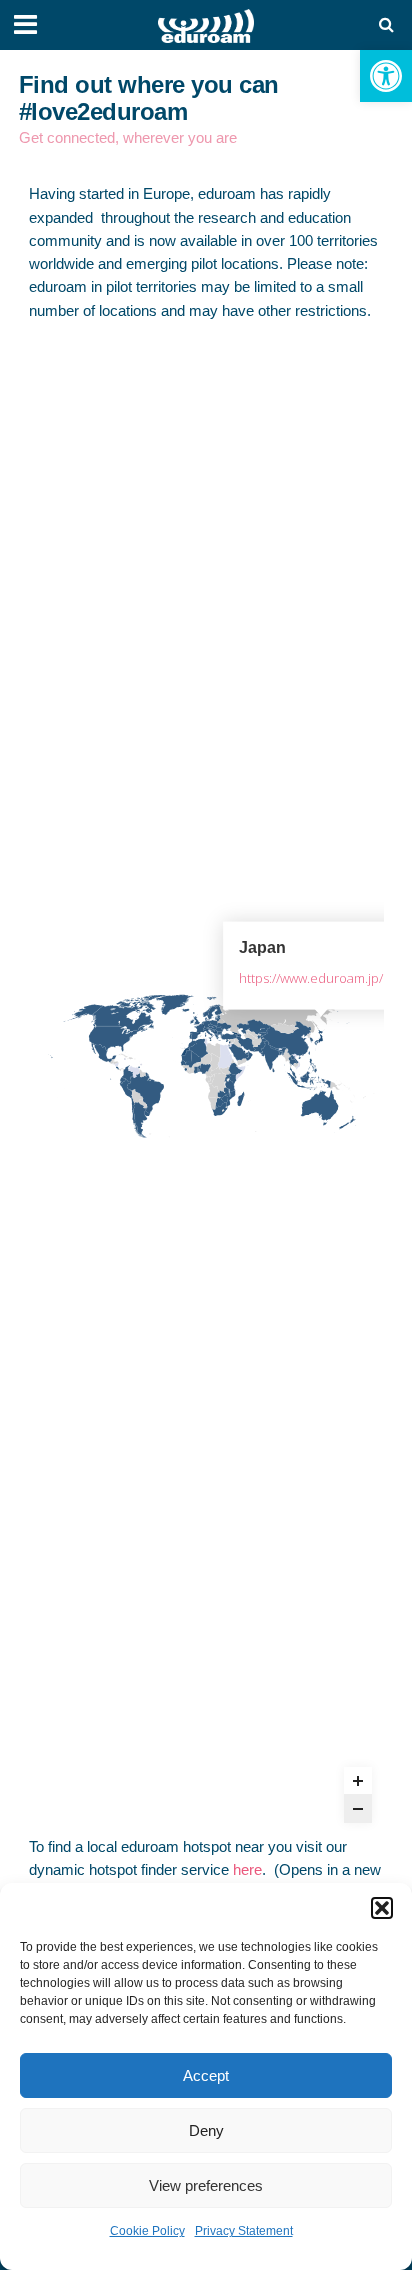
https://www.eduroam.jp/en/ (321, 977)
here (247, 1869)
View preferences (206, 2185)
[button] (386, 76)
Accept (206, 2075)
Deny (206, 2130)
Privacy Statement (244, 2231)
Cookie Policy (147, 2231)
